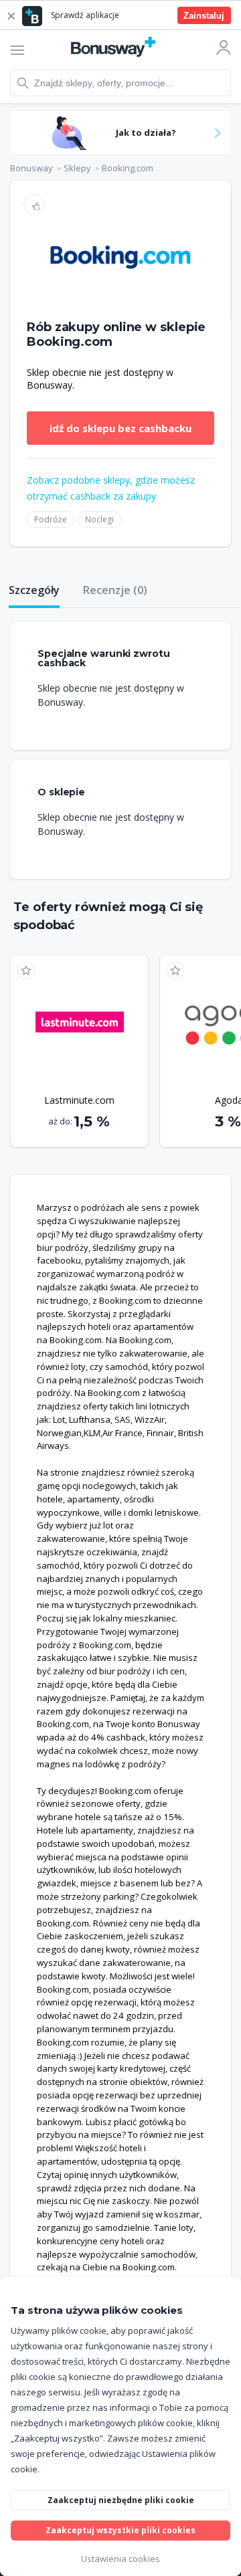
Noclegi (99, 519)
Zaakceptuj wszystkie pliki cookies (120, 2530)
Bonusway (31, 168)
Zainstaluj (204, 16)
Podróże (51, 519)
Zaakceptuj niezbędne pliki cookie (121, 2500)
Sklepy (77, 168)
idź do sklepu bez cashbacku (120, 428)
